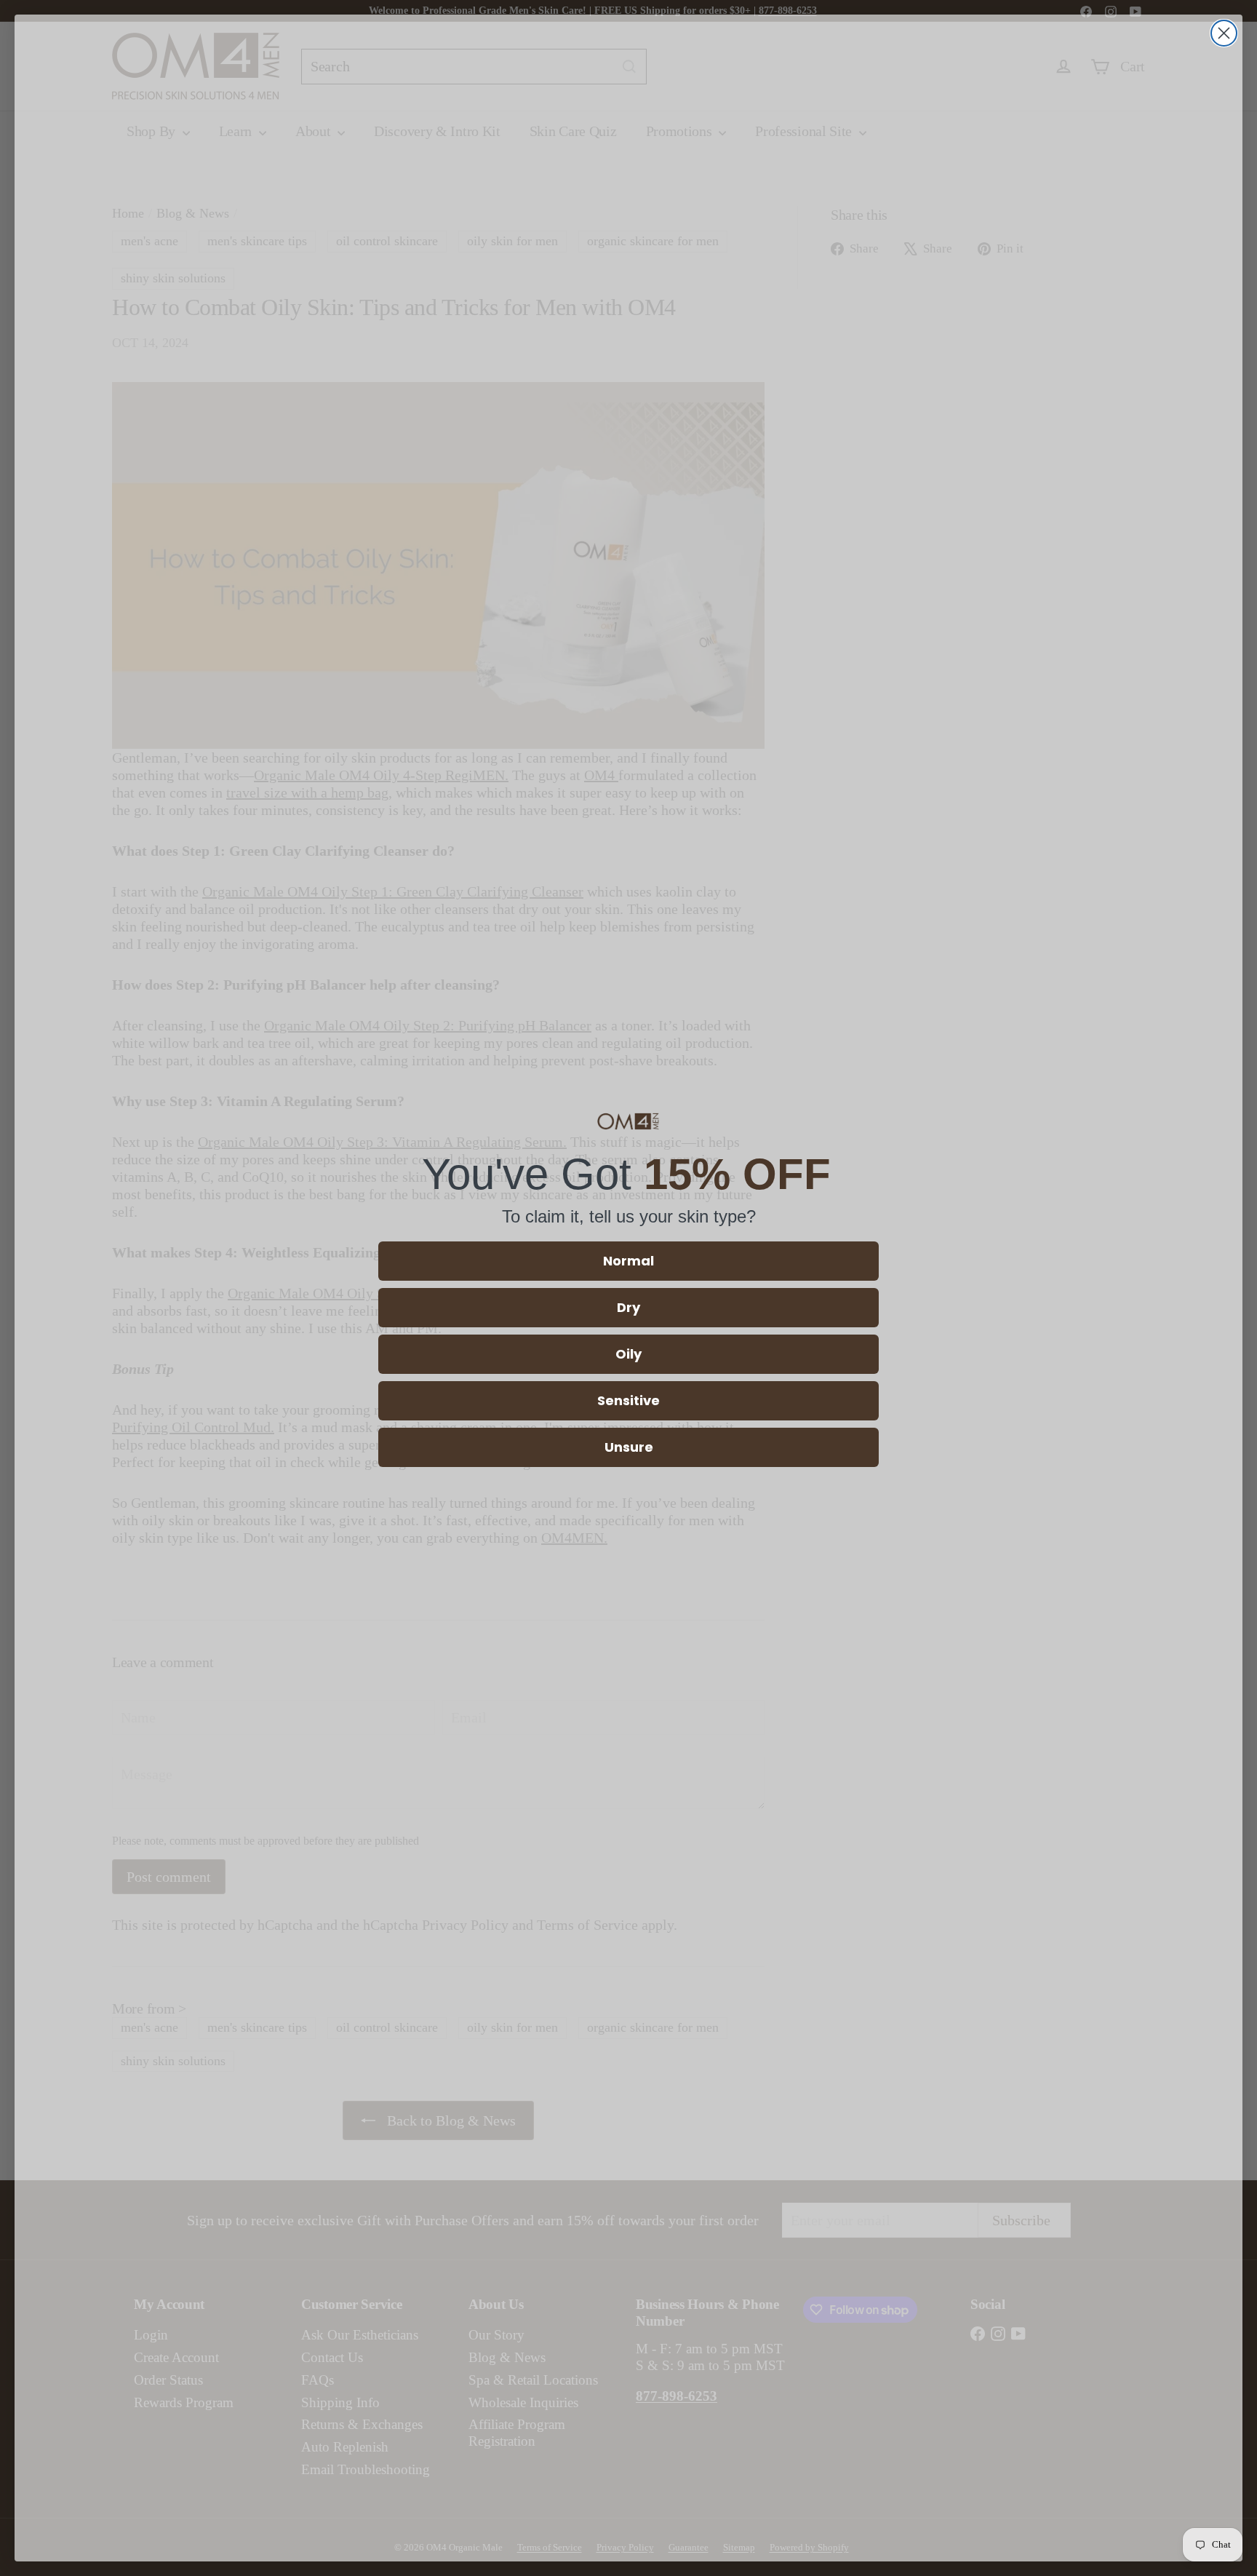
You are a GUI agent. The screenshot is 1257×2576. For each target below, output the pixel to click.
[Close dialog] (1224, 33)
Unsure (629, 1447)
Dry (628, 1307)
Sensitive (628, 1400)
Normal (628, 1261)
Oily (628, 1354)
